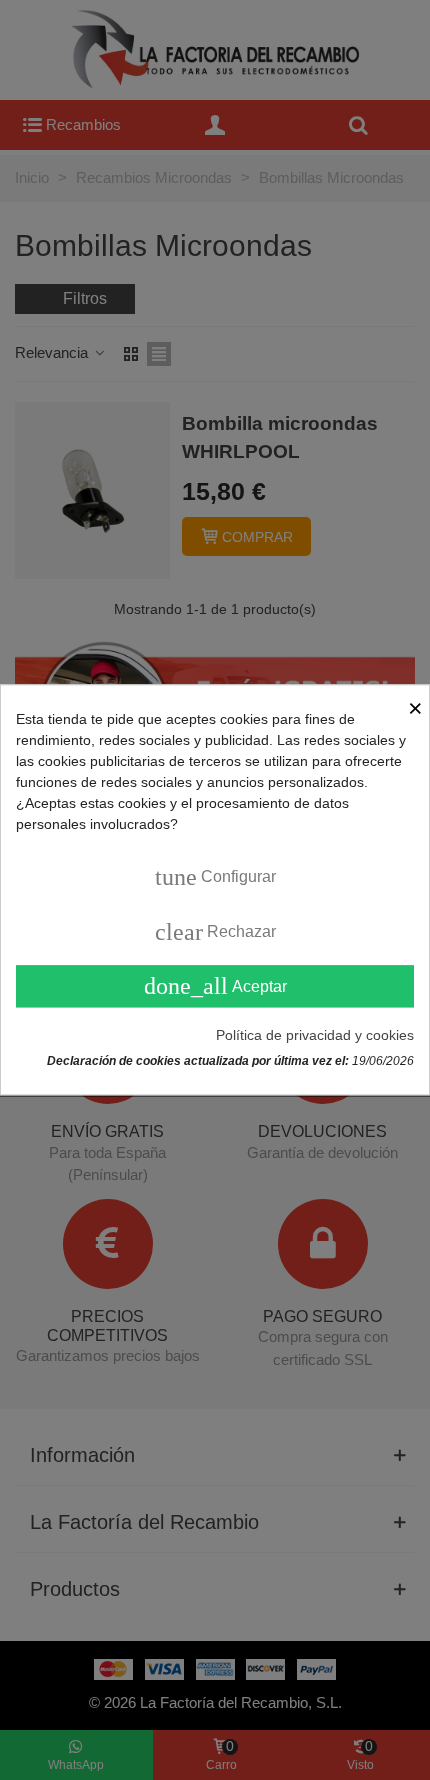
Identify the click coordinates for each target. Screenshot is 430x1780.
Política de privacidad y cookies (315, 1036)
